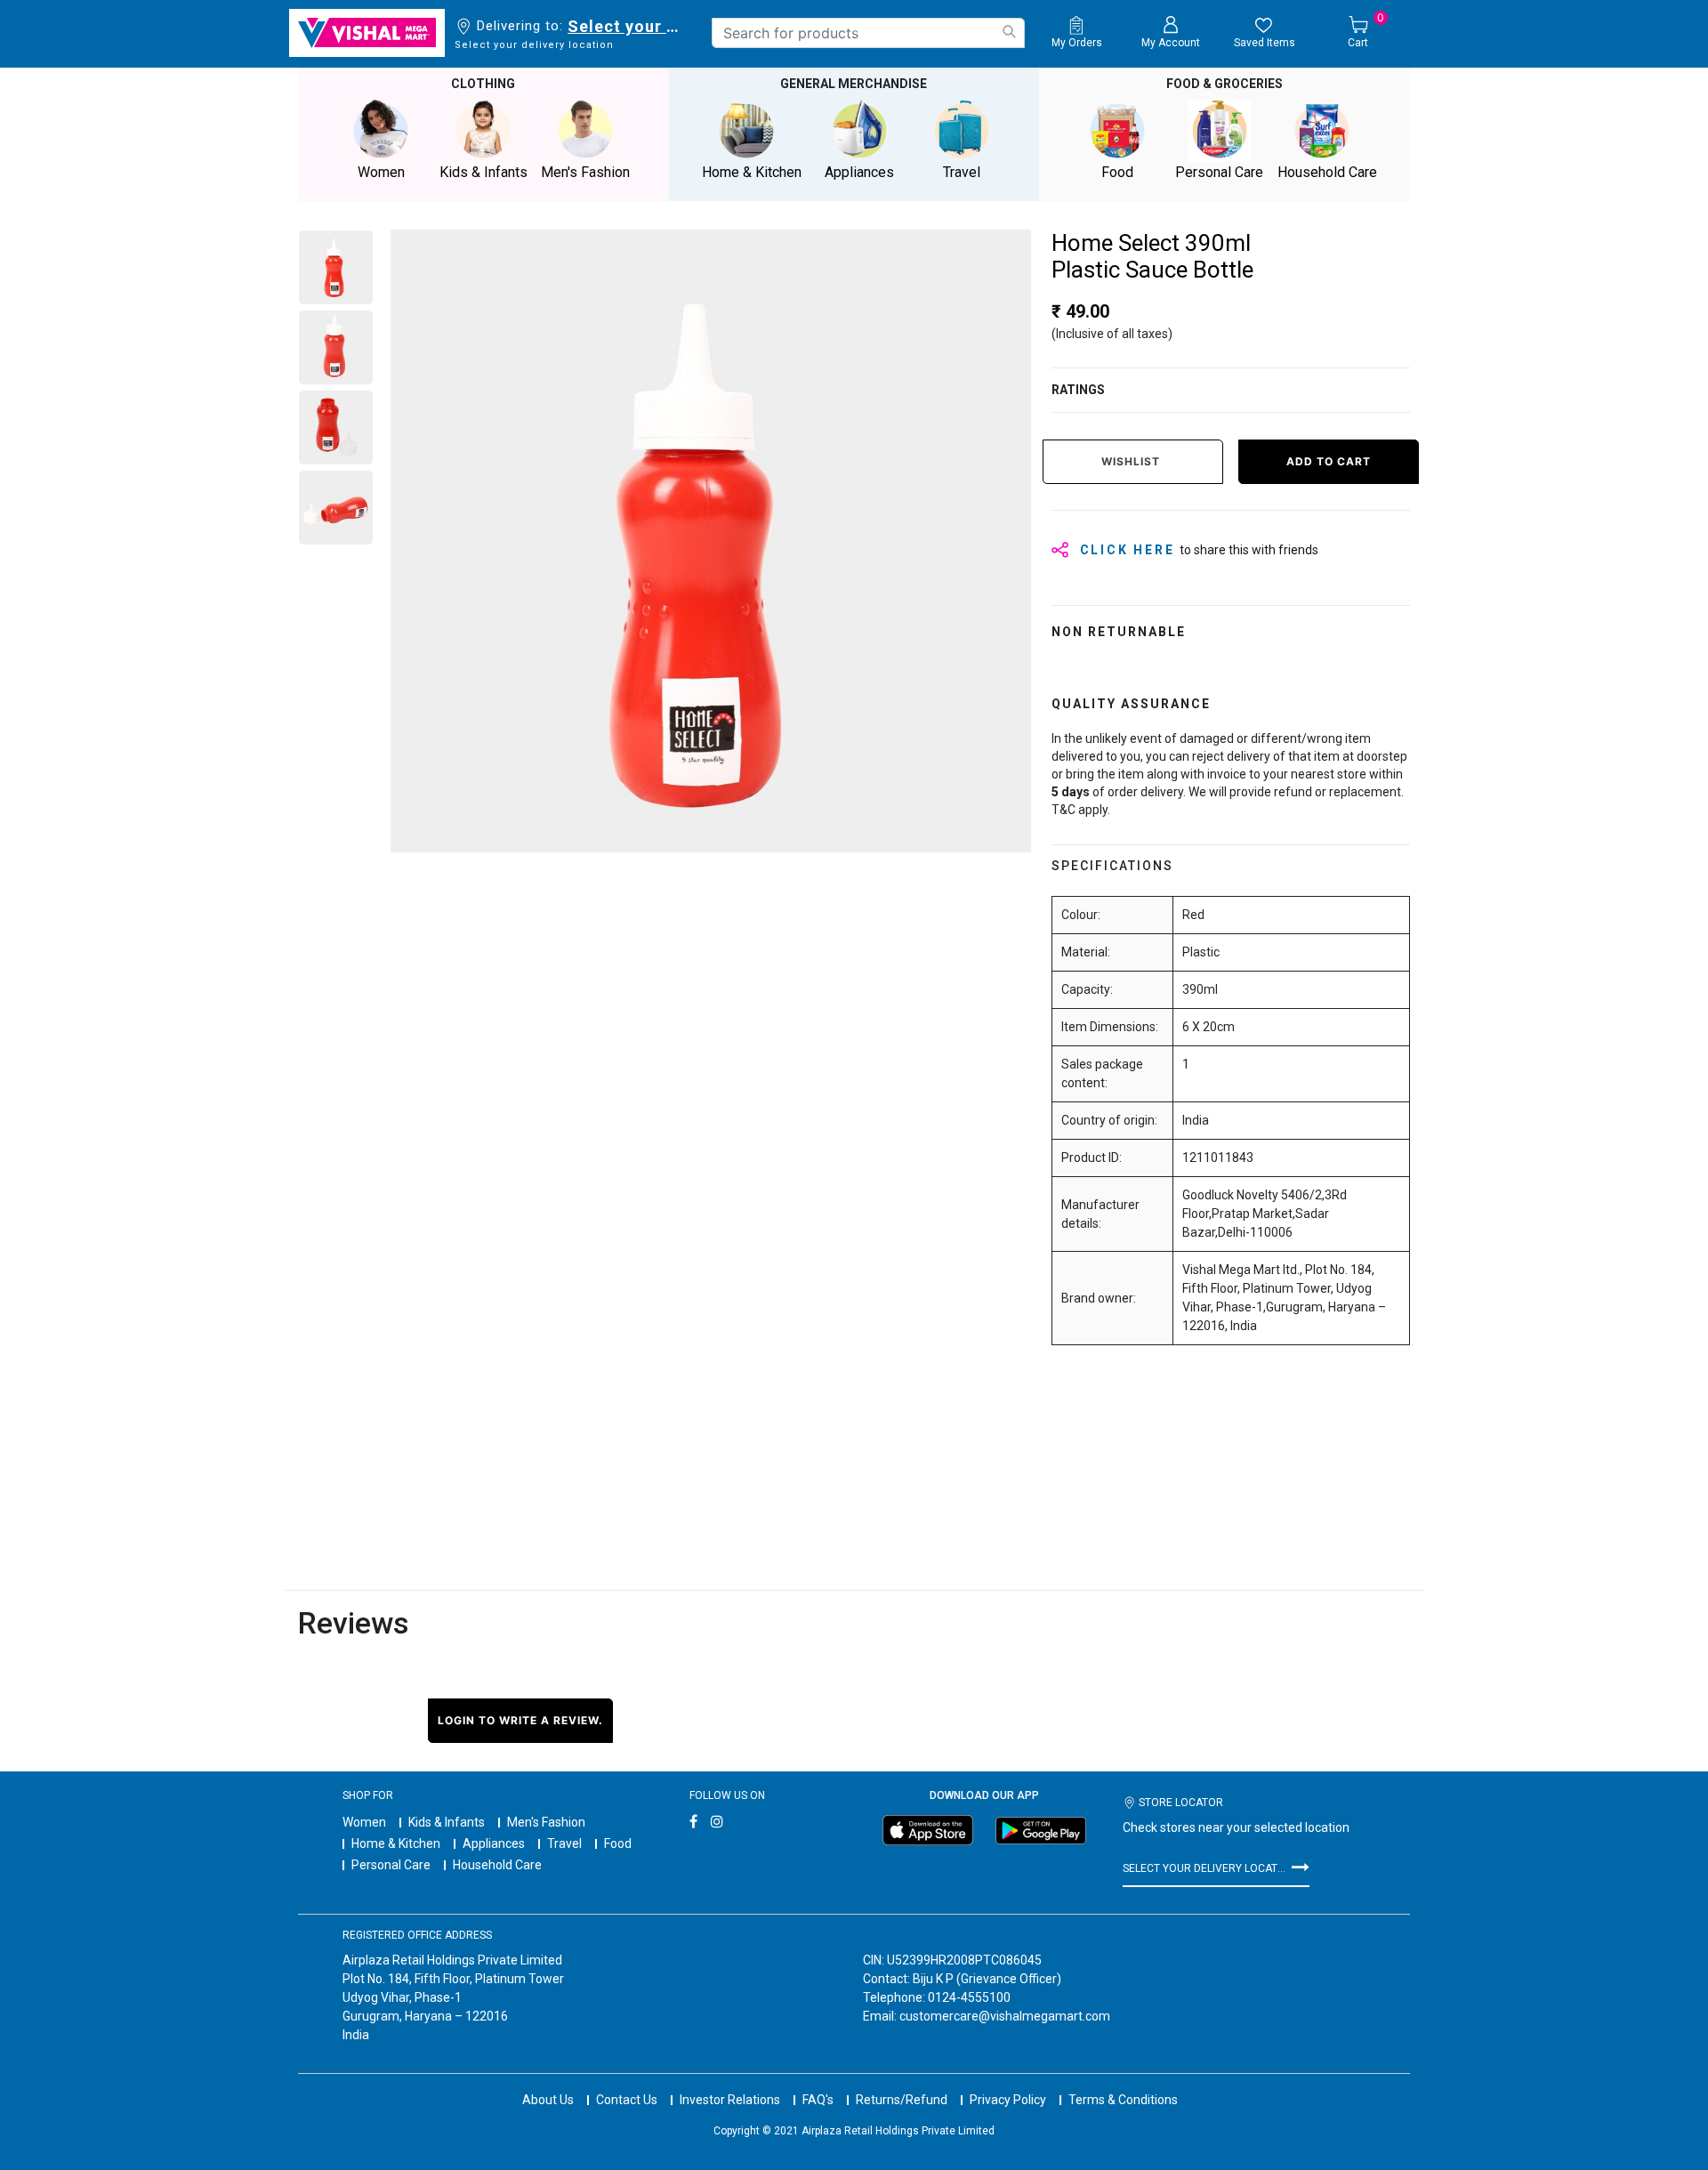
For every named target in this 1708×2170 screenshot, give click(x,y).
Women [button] (381, 172)
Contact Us (627, 2100)
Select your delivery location (627, 26)
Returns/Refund (902, 2100)
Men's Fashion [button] (585, 172)
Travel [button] (962, 172)
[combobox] (868, 33)
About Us (548, 2100)
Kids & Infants (447, 1822)
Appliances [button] (859, 172)
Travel (564, 1843)
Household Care (497, 1865)
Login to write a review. (520, 1720)
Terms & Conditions (1123, 2100)
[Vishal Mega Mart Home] (367, 33)
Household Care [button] (1327, 172)
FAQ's (818, 2100)
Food (618, 1843)
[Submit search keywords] (1009, 32)
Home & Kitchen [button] (752, 172)
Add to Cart (1329, 461)
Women (364, 1822)
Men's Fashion (546, 1822)
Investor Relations (730, 2100)
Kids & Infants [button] (483, 172)
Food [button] (1117, 172)
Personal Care (391, 1865)
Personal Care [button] (1219, 172)
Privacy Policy (1008, 2100)
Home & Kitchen (396, 1843)
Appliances (494, 1843)
